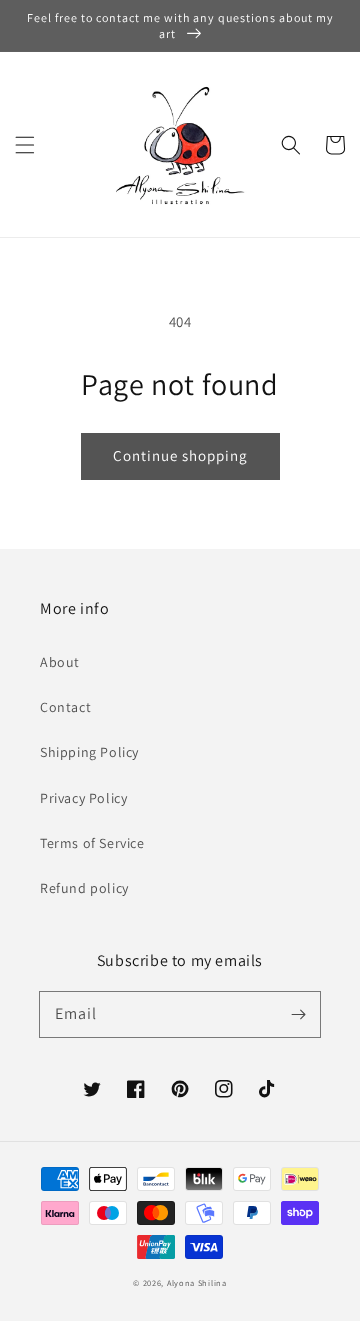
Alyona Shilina (197, 1282)
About (60, 662)
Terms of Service (92, 843)
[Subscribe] (298, 1014)
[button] (25, 145)
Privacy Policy (83, 798)
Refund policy (84, 888)
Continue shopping (180, 455)
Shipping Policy (89, 752)
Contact (65, 707)
